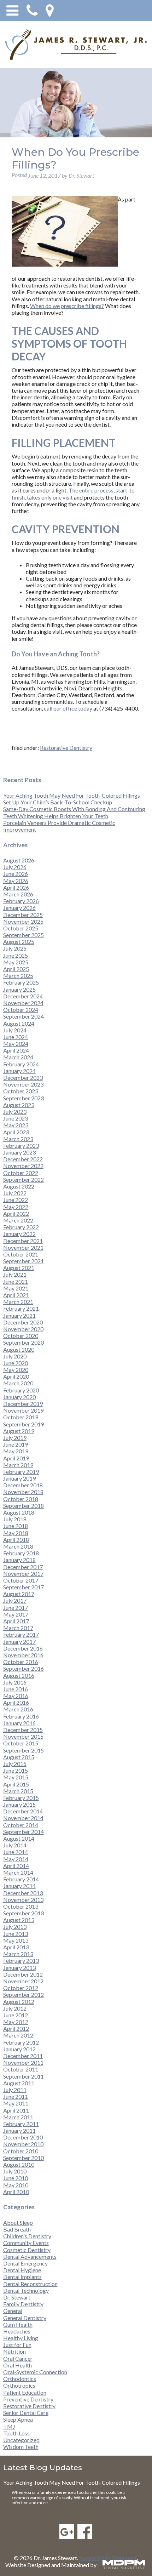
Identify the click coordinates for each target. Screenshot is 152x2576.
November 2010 (23, 2144)
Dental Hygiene (22, 2270)
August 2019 (19, 1431)
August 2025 (19, 942)
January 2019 (19, 1478)
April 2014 (16, 1866)
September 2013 (24, 1913)
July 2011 (15, 2090)
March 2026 (18, 894)
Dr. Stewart (17, 2297)
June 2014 (16, 1852)
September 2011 (24, 2076)
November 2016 (23, 1655)
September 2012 (24, 1994)
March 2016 (18, 1709)
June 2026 (16, 874)
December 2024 (23, 996)
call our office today (68, 708)
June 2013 (16, 1934)
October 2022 (21, 1173)
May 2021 (16, 1288)
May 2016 (16, 1696)
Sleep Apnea (18, 2419)
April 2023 (16, 1132)
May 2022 (16, 1207)
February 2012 (21, 2042)
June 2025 (16, 955)
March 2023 (18, 1139)
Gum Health (18, 2324)
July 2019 (15, 1438)
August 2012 (19, 2002)
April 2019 (16, 1458)
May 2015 (16, 1777)
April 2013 (16, 1947)
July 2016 (15, 1682)
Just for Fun (17, 2345)
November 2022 (23, 1166)
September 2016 (24, 1668)
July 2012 (15, 2008)
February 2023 (21, 1145)
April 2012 (16, 2028)
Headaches (17, 2331)
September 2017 (24, 1587)
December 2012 (23, 1974)
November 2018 (23, 1492)
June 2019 (16, 1444)
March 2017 (18, 1628)
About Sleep (18, 2222)
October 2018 (21, 1499)
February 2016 (21, 1716)
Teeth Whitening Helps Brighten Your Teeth (56, 816)
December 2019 (23, 1404)
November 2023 (23, 1084)
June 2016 (16, 1689)
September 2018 (24, 1506)
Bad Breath (17, 2229)
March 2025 (18, 976)
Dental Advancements (30, 2256)
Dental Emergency (25, 2263)
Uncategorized (21, 2440)
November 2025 (23, 921)
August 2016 (19, 1675)
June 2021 (16, 1281)
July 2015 (15, 1764)
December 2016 (23, 1648)
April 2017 (16, 1621)
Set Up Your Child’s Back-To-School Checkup (58, 802)
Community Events (26, 2243)
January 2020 (19, 1397)
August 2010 (19, 2164)
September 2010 (24, 2158)
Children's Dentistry (27, 2236)
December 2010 (23, 2137)
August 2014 (19, 1838)
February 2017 (21, 1634)
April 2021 (16, 1295)
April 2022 (16, 1213)
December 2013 (23, 1893)
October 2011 (21, 2069)
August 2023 (19, 1105)
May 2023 (16, 1125)
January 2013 (19, 1968)
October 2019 (21, 1417)
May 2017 (16, 1614)
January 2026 (19, 908)
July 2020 (15, 1356)
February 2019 (21, 1472)
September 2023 (24, 1098)
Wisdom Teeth (21, 2447)
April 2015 (16, 1784)
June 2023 (16, 1118)
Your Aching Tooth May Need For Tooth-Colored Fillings (72, 795)
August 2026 (19, 860)
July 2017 (15, 1600)
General (13, 2311)
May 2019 (16, 1451)
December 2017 (23, 1567)
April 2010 (16, 2192)
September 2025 (24, 935)
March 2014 (18, 1872)
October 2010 (21, 2151)
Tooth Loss (16, 2433)
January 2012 (19, 2049)
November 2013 (23, 1900)
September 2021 (24, 1261)
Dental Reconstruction (30, 2284)
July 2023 (15, 1112)
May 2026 (16, 881)
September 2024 (24, 1016)
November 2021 (23, 1247)
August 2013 (19, 1920)
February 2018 (21, 1553)
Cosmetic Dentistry (27, 2250)
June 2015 (16, 1770)
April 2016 (16, 1702)
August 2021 (19, 1268)
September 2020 (24, 1342)
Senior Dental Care (26, 2413)
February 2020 (21, 1390)
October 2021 (21, 1254)
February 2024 (21, 1064)
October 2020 (21, 1336)
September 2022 (24, 1179)
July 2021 (15, 1274)
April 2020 (16, 1376)
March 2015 (18, 1791)
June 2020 (16, 1363)
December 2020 (23, 1322)
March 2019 (18, 1465)
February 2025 (21, 982)
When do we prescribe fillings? (67, 306)
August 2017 (19, 1594)
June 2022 (16, 1200)
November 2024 (23, 1003)
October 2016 (21, 1662)
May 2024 (16, 1044)
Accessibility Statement (108, 2558)
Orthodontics (20, 2379)
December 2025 (23, 915)
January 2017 (19, 1642)
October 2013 (21, 1906)
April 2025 (16, 969)
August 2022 (19, 1186)
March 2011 (18, 2117)
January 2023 (19, 1152)
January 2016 (19, 1723)
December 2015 (23, 1730)
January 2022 (19, 1234)
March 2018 (18, 1546)
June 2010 (16, 2178)
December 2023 (23, 1078)
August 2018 (19, 1512)
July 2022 (15, 1193)
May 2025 (16, 962)
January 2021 (19, 1315)
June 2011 (16, 2096)
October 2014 (21, 1825)
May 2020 (16, 1370)
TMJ (9, 2426)
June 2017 (16, 1608)
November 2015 (23, 1736)
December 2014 (23, 1811)
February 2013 (21, 1961)
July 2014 (15, 1845)
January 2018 (19, 1560)
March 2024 (18, 1057)
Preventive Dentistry (28, 2399)
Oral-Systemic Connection (35, 2372)
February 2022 (21, 1227)
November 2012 (23, 1981)
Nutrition (14, 2351)
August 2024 (19, 1023)
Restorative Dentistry (66, 748)
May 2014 (16, 1859)
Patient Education (25, 2392)
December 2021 (23, 1241)
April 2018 (16, 1540)
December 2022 (23, 1159)
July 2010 (15, 2171)
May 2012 (16, 2022)
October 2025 (21, 928)
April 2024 (16, 1050)
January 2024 (19, 1071)
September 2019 (24, 1424)
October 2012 (21, 1988)
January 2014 (19, 1886)
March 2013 (18, 1954)
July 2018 (15, 1519)
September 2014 (24, 1832)
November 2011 (23, 2062)
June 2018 (16, 1526)
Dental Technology (26, 2290)
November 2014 (23, 1818)
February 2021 (21, 1308)
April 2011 (16, 2110)
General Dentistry (25, 2318)
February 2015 (21, 1798)
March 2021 (18, 1302)
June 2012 (16, 2015)
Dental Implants (22, 2277)
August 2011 (19, 2083)
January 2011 (19, 2130)
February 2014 (21, 1879)
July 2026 (15, 867)
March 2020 (18, 1383)
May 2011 (16, 2103)
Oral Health (17, 2365)
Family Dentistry (23, 2304)
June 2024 (16, 1037)
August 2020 (19, 1349)
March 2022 (18, 1220)
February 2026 (21, 901)
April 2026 (16, 887)
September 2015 (24, 1750)
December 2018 (23, 1485)
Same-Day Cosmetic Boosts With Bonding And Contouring (74, 809)
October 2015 (21, 1743)
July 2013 (15, 1927)
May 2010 (16, 2185)
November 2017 (23, 1574)
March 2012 (18, 2035)
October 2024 (21, 1010)
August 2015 (19, 1757)
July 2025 (15, 948)
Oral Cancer (18, 2358)
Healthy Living (21, 2338)
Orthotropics (19, 2385)
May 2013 (16, 1940)
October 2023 (21, 1091)
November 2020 (23, 1329)
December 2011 (23, 2056)
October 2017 (21, 1580)
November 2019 (23, 1410)
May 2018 (16, 1533)
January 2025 (19, 989)
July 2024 (15, 1030)
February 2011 (21, 2124)
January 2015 (19, 1804)
